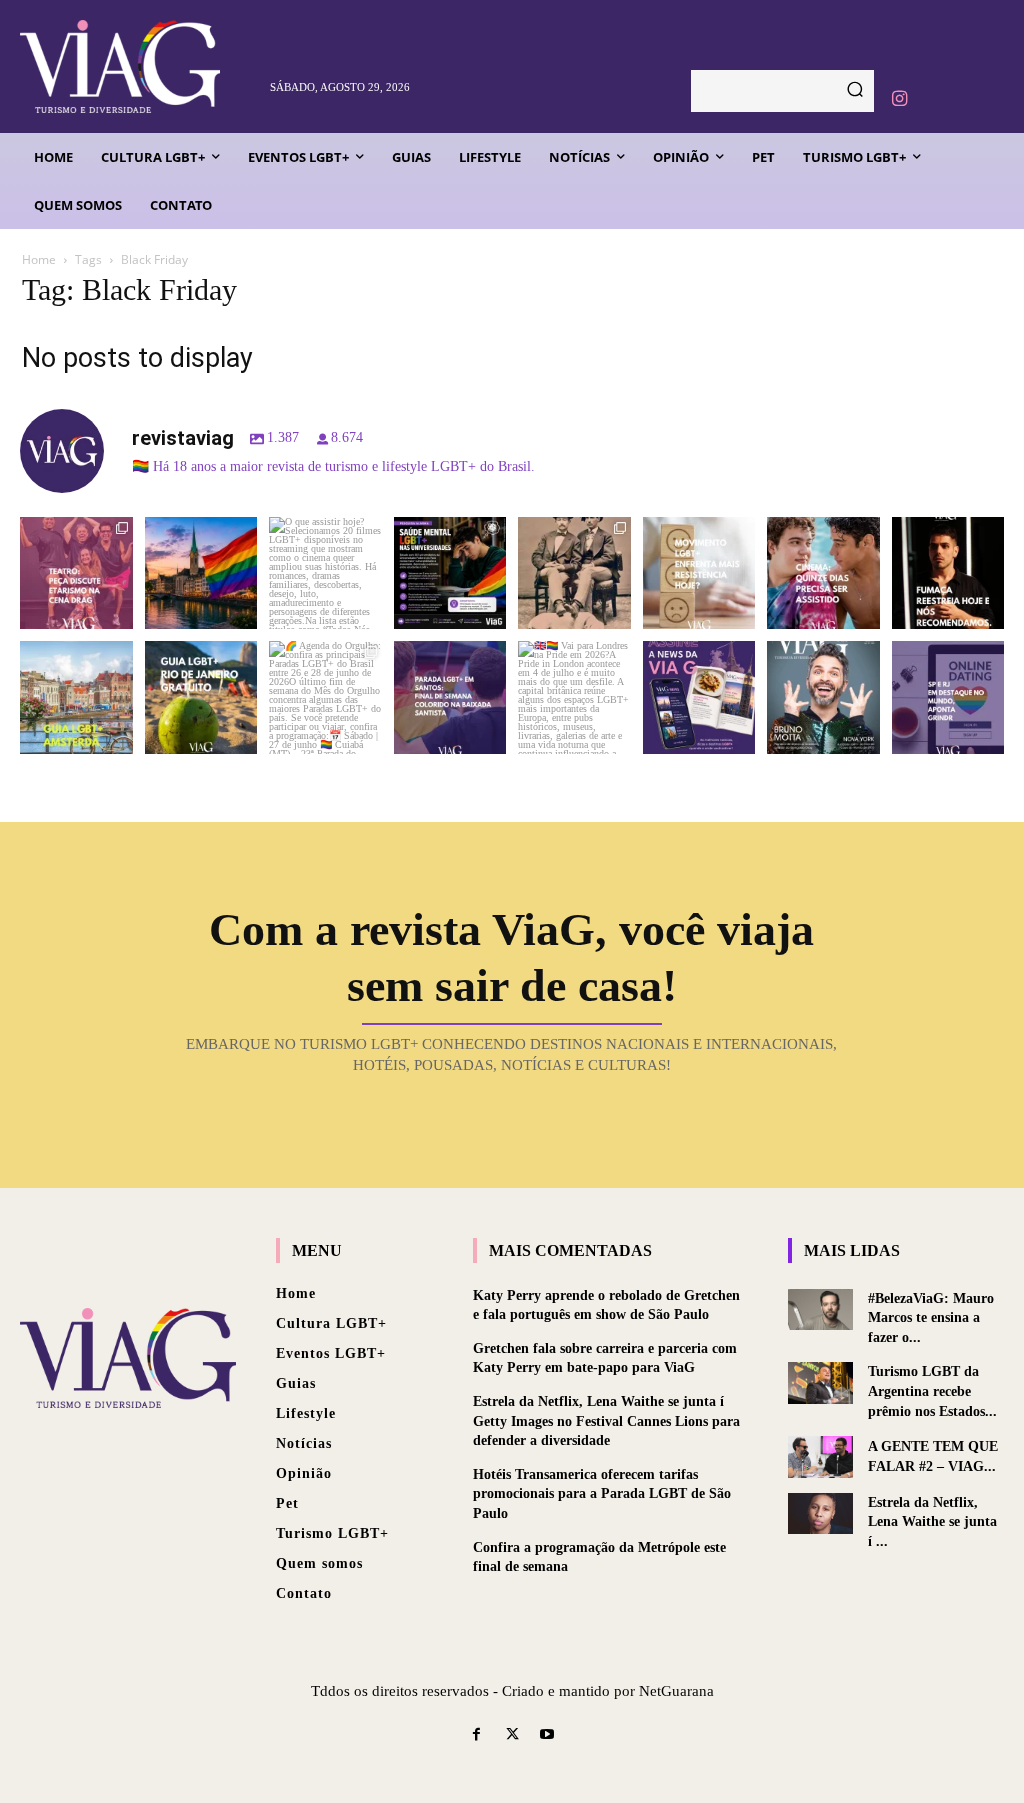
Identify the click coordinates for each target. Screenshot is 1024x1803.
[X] (511, 1735)
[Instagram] (899, 99)
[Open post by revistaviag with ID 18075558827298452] (948, 697)
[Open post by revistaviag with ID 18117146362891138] (450, 697)
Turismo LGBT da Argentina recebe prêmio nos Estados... (932, 1391)
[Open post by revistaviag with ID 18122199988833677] (76, 697)
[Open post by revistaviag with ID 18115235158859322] (574, 697)
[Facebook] (476, 1735)
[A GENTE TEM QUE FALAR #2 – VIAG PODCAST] (820, 1456)
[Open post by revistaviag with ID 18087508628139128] (699, 697)
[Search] (855, 91)
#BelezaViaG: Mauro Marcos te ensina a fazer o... (931, 1318)
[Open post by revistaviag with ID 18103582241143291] (201, 573)
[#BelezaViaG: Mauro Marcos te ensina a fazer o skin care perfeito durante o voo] (820, 1309)
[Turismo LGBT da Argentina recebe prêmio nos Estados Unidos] (820, 1382)
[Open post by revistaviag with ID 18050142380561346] (450, 573)
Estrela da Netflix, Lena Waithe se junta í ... (932, 1522)
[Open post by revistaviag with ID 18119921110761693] (948, 573)
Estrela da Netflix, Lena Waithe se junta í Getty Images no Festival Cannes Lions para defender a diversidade (606, 1421)
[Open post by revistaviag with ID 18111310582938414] (699, 573)
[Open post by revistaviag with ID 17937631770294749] (325, 573)
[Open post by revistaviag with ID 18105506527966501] (823, 697)
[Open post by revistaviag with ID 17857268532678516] (823, 573)
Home (39, 259)
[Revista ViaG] (137, 66)
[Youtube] (547, 1735)
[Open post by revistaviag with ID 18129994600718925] (201, 697)
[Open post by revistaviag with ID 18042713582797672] (574, 573)
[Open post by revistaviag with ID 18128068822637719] (76, 573)
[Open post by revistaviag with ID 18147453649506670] (325, 697)
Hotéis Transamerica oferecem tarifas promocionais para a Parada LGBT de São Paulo (602, 1494)
